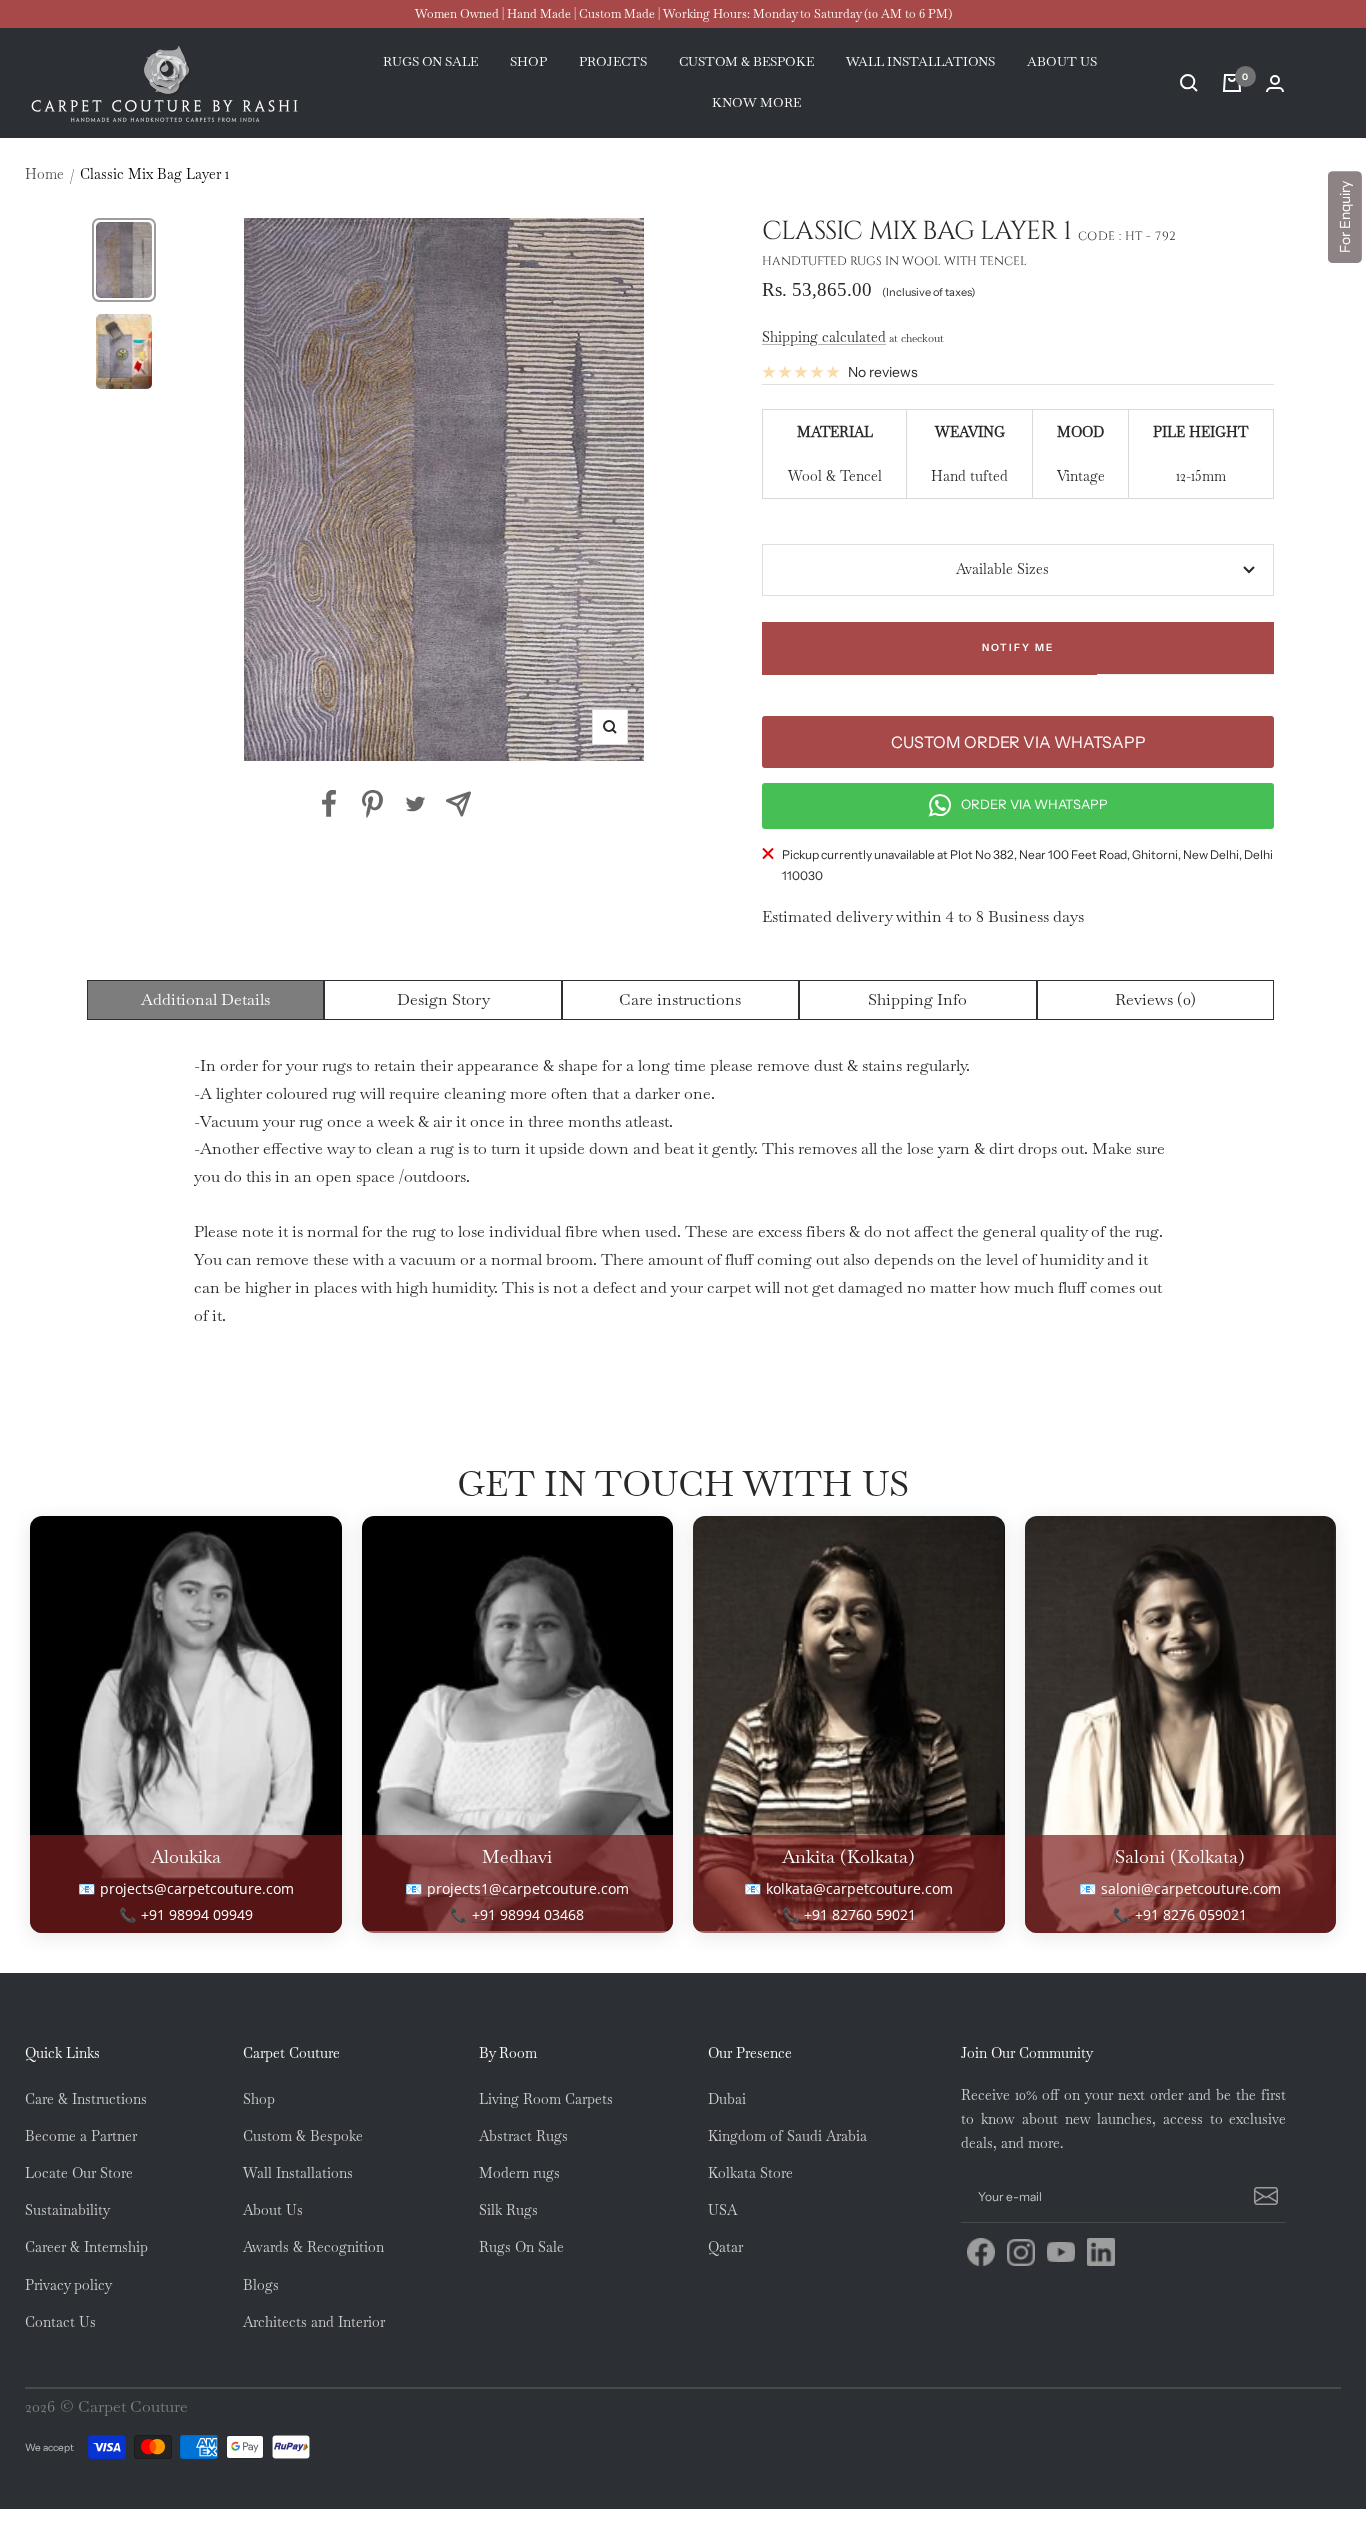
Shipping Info (917, 999)
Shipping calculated (824, 337)
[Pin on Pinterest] (372, 804)
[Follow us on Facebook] (981, 2252)
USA (722, 2210)
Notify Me (1018, 647)
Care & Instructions (86, 2099)
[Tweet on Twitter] (415, 804)
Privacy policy (68, 2285)
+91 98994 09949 (197, 1914)
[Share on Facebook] (329, 804)
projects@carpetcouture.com (197, 1888)
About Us (273, 2210)
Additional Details (205, 999)
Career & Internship (86, 2247)
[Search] (1189, 83)
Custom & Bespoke (303, 2136)
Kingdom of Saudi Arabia (787, 2136)
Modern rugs (519, 2173)
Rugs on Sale (430, 62)
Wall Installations (298, 2173)
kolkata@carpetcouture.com (859, 1888)
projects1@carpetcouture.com (528, 1888)
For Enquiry (1345, 217)
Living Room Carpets (546, 2099)
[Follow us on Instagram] (1021, 2252)
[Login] (1275, 83)
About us (1062, 62)
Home (44, 174)
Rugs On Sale (521, 2247)
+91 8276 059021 (1191, 1914)
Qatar (725, 2247)
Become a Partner (81, 2136)
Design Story (443, 999)
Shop (528, 62)
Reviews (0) (1155, 999)
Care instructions (680, 999)
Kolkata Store (750, 2173)
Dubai (727, 2099)
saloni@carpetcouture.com (1191, 1888)
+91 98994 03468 (528, 1914)
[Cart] (1232, 83)
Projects (613, 62)
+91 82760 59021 (860, 1914)
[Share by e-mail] (458, 804)
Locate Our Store (79, 2173)
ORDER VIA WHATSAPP (1034, 804)
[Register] (1263, 2197)
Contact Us (60, 2322)
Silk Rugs (508, 2210)
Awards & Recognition (313, 2247)
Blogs (261, 2285)
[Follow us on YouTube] (1061, 2252)
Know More (756, 102)
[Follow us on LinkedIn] (1101, 2252)
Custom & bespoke (746, 62)
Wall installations (920, 62)
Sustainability (67, 2210)
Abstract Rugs (523, 2136)
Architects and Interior (314, 2322)
